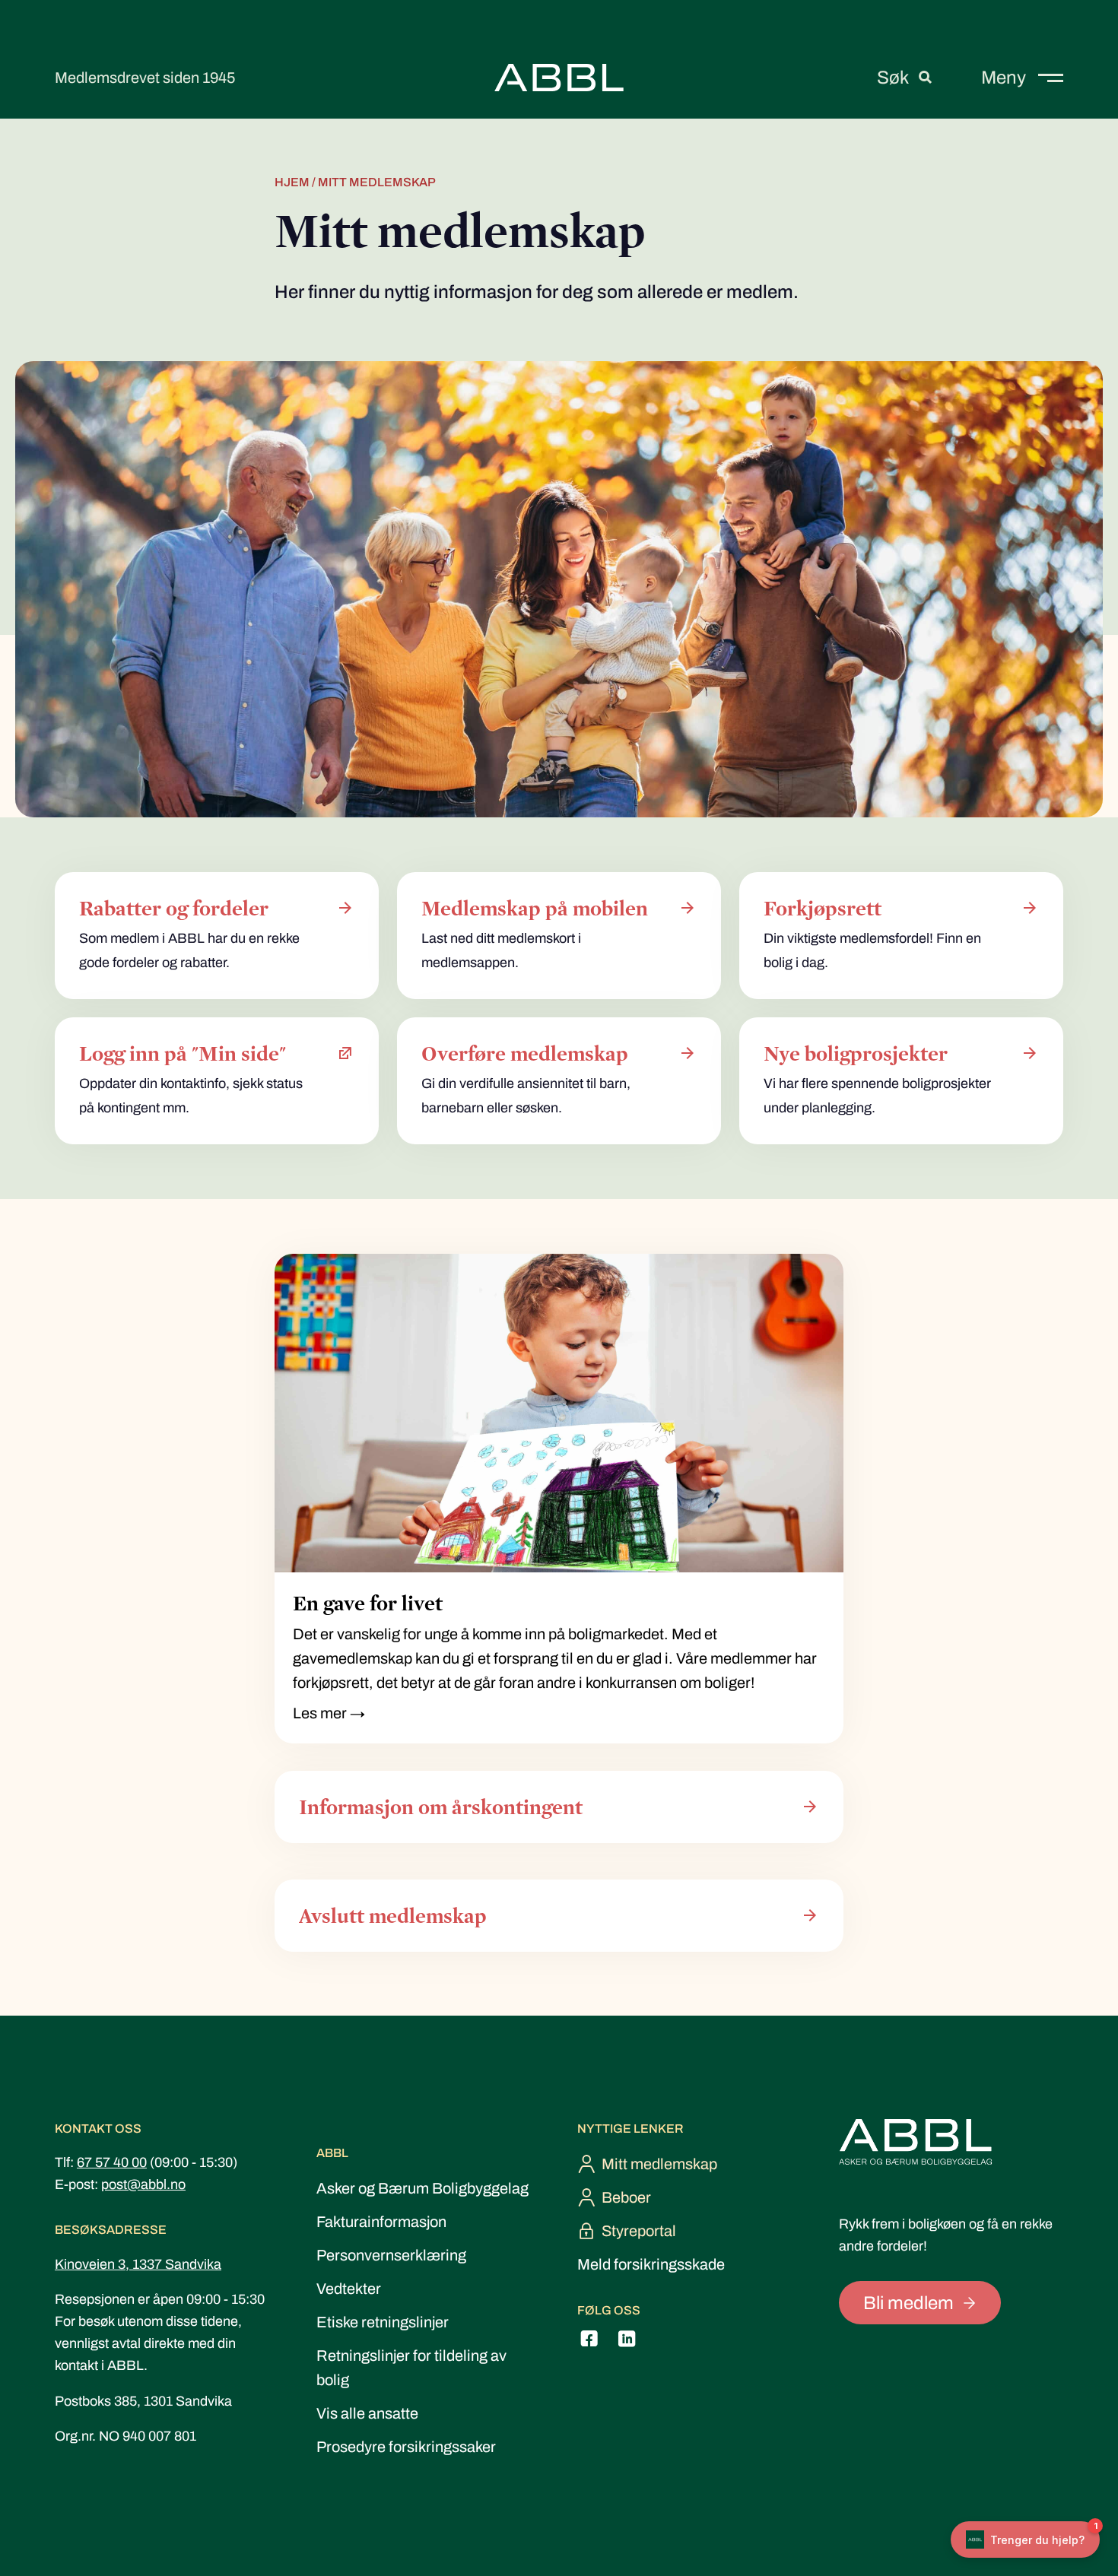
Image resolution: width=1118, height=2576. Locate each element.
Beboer (626, 2197)
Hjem (292, 182)
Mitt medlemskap (659, 2164)
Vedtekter (349, 2289)
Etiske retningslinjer (383, 2322)
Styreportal (639, 2231)
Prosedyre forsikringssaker (406, 2447)
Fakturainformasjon (381, 2222)
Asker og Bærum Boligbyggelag (422, 2188)
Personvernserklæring (391, 2255)
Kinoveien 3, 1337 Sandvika (138, 2264)
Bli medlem (908, 2303)
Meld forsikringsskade (651, 2264)
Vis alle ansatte (367, 2413)
